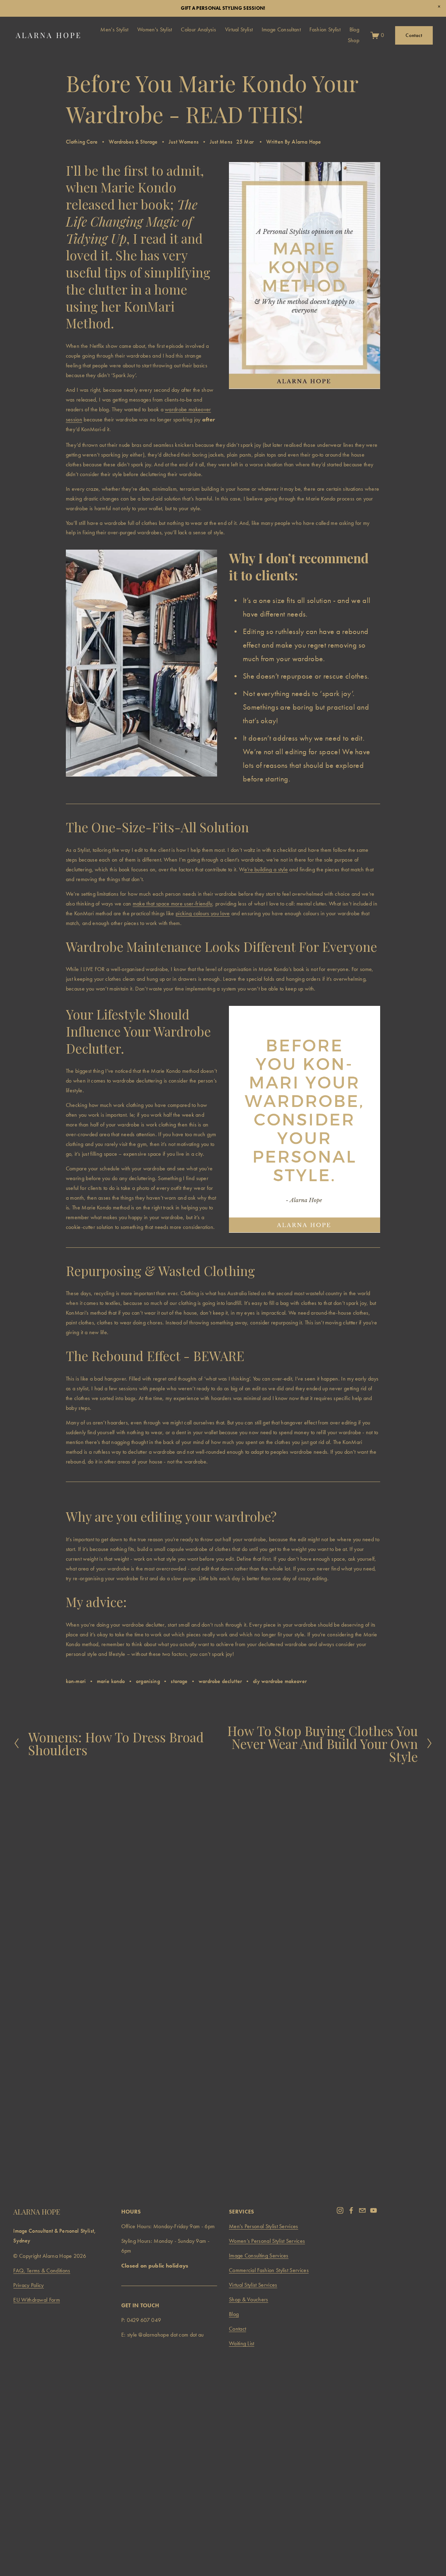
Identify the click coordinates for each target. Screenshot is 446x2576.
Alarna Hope (306, 142)
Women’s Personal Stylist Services (267, 2241)
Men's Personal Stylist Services (264, 2226)
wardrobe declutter (220, 1681)
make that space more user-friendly (173, 904)
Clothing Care (82, 142)
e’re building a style (266, 870)
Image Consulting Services (259, 2256)
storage (179, 1681)
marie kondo (111, 1681)
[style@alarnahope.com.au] (362, 2210)
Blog (234, 2314)
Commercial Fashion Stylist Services (269, 2270)
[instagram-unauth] (340, 2210)
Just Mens (221, 142)
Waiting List (242, 2344)
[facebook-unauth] (351, 2210)
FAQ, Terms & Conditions (42, 2271)
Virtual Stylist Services (253, 2285)
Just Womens (184, 142)
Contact (414, 35)
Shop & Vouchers (249, 2300)
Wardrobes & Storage (133, 142)
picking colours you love (203, 914)
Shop (353, 40)
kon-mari (76, 1681)
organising (148, 1681)
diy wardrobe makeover (280, 1681)
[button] (439, 7)
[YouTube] (374, 2210)
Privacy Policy (28, 2285)
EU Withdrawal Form (37, 2300)
